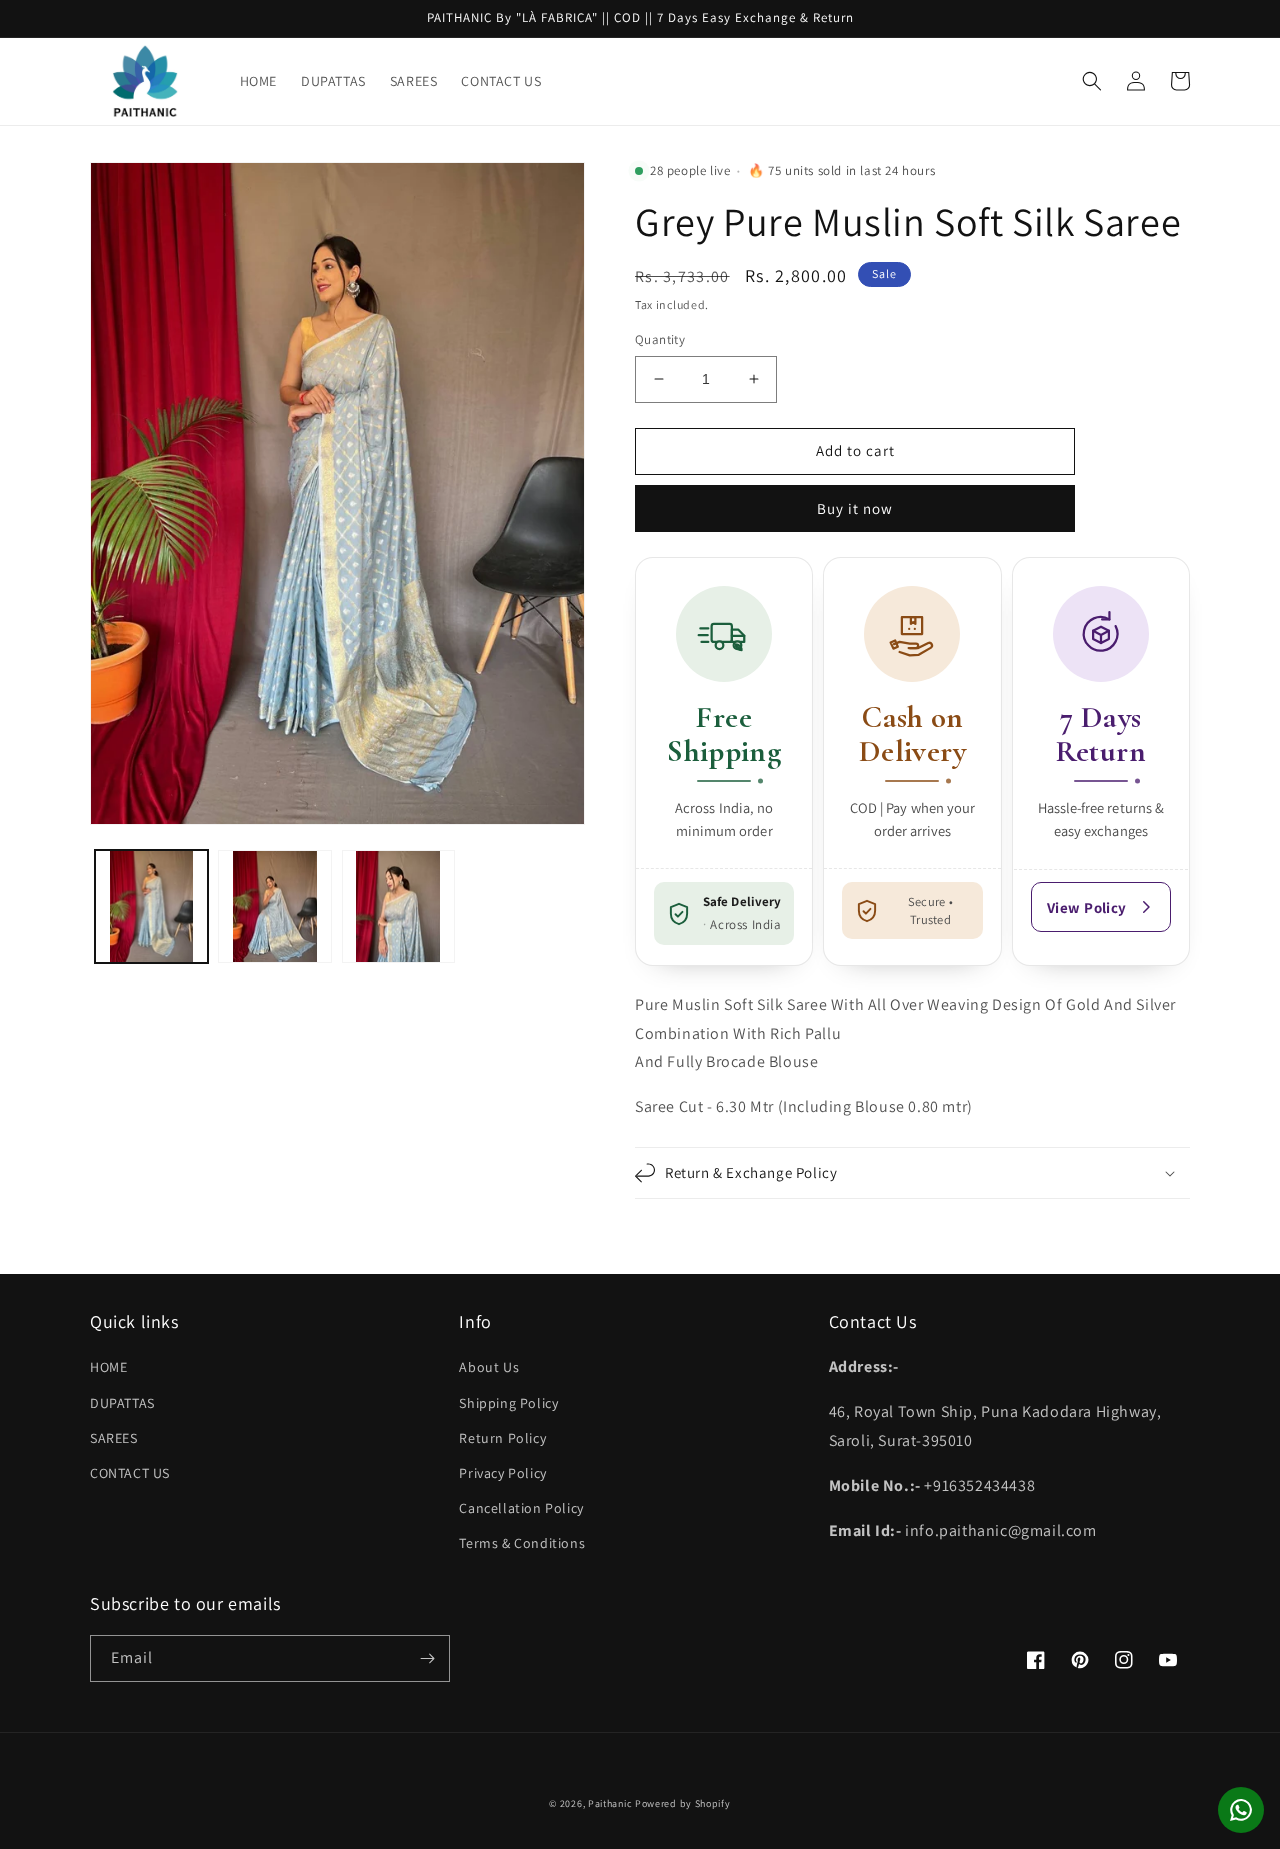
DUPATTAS (122, 1403)
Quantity (660, 339)
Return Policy (502, 1438)
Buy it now (855, 508)
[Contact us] (1241, 1810)
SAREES (114, 1438)
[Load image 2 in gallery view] (274, 906)
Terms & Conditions (522, 1543)
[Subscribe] (427, 1658)
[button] (1092, 81)
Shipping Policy (508, 1403)
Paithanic (610, 1803)
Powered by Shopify (683, 1803)
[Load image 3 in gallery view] (398, 906)
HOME (108, 1367)
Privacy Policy (502, 1473)
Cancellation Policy (521, 1508)
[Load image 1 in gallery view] (151, 906)
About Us (489, 1367)
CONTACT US (130, 1473)
